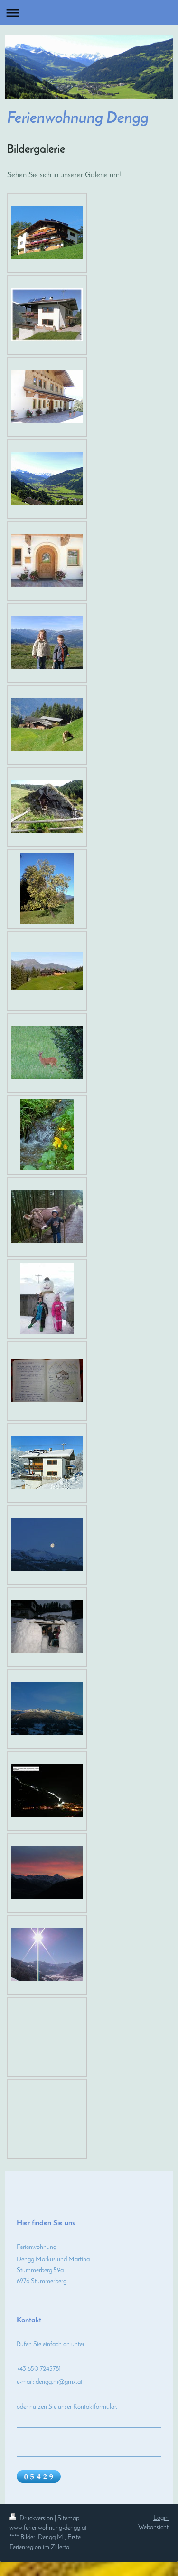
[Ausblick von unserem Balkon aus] (47, 1955)
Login (161, 2518)
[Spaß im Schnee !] (47, 1299)
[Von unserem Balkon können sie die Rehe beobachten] (47, 1053)
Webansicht (153, 2527)
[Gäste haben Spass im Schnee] (47, 1627)
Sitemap (68, 2518)
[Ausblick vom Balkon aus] (47, 479)
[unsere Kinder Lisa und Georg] (47, 643)
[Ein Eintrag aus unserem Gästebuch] (47, 1381)
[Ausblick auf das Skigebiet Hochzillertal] (47, 1709)
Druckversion (36, 2518)
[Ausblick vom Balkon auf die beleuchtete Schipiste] (47, 1791)
